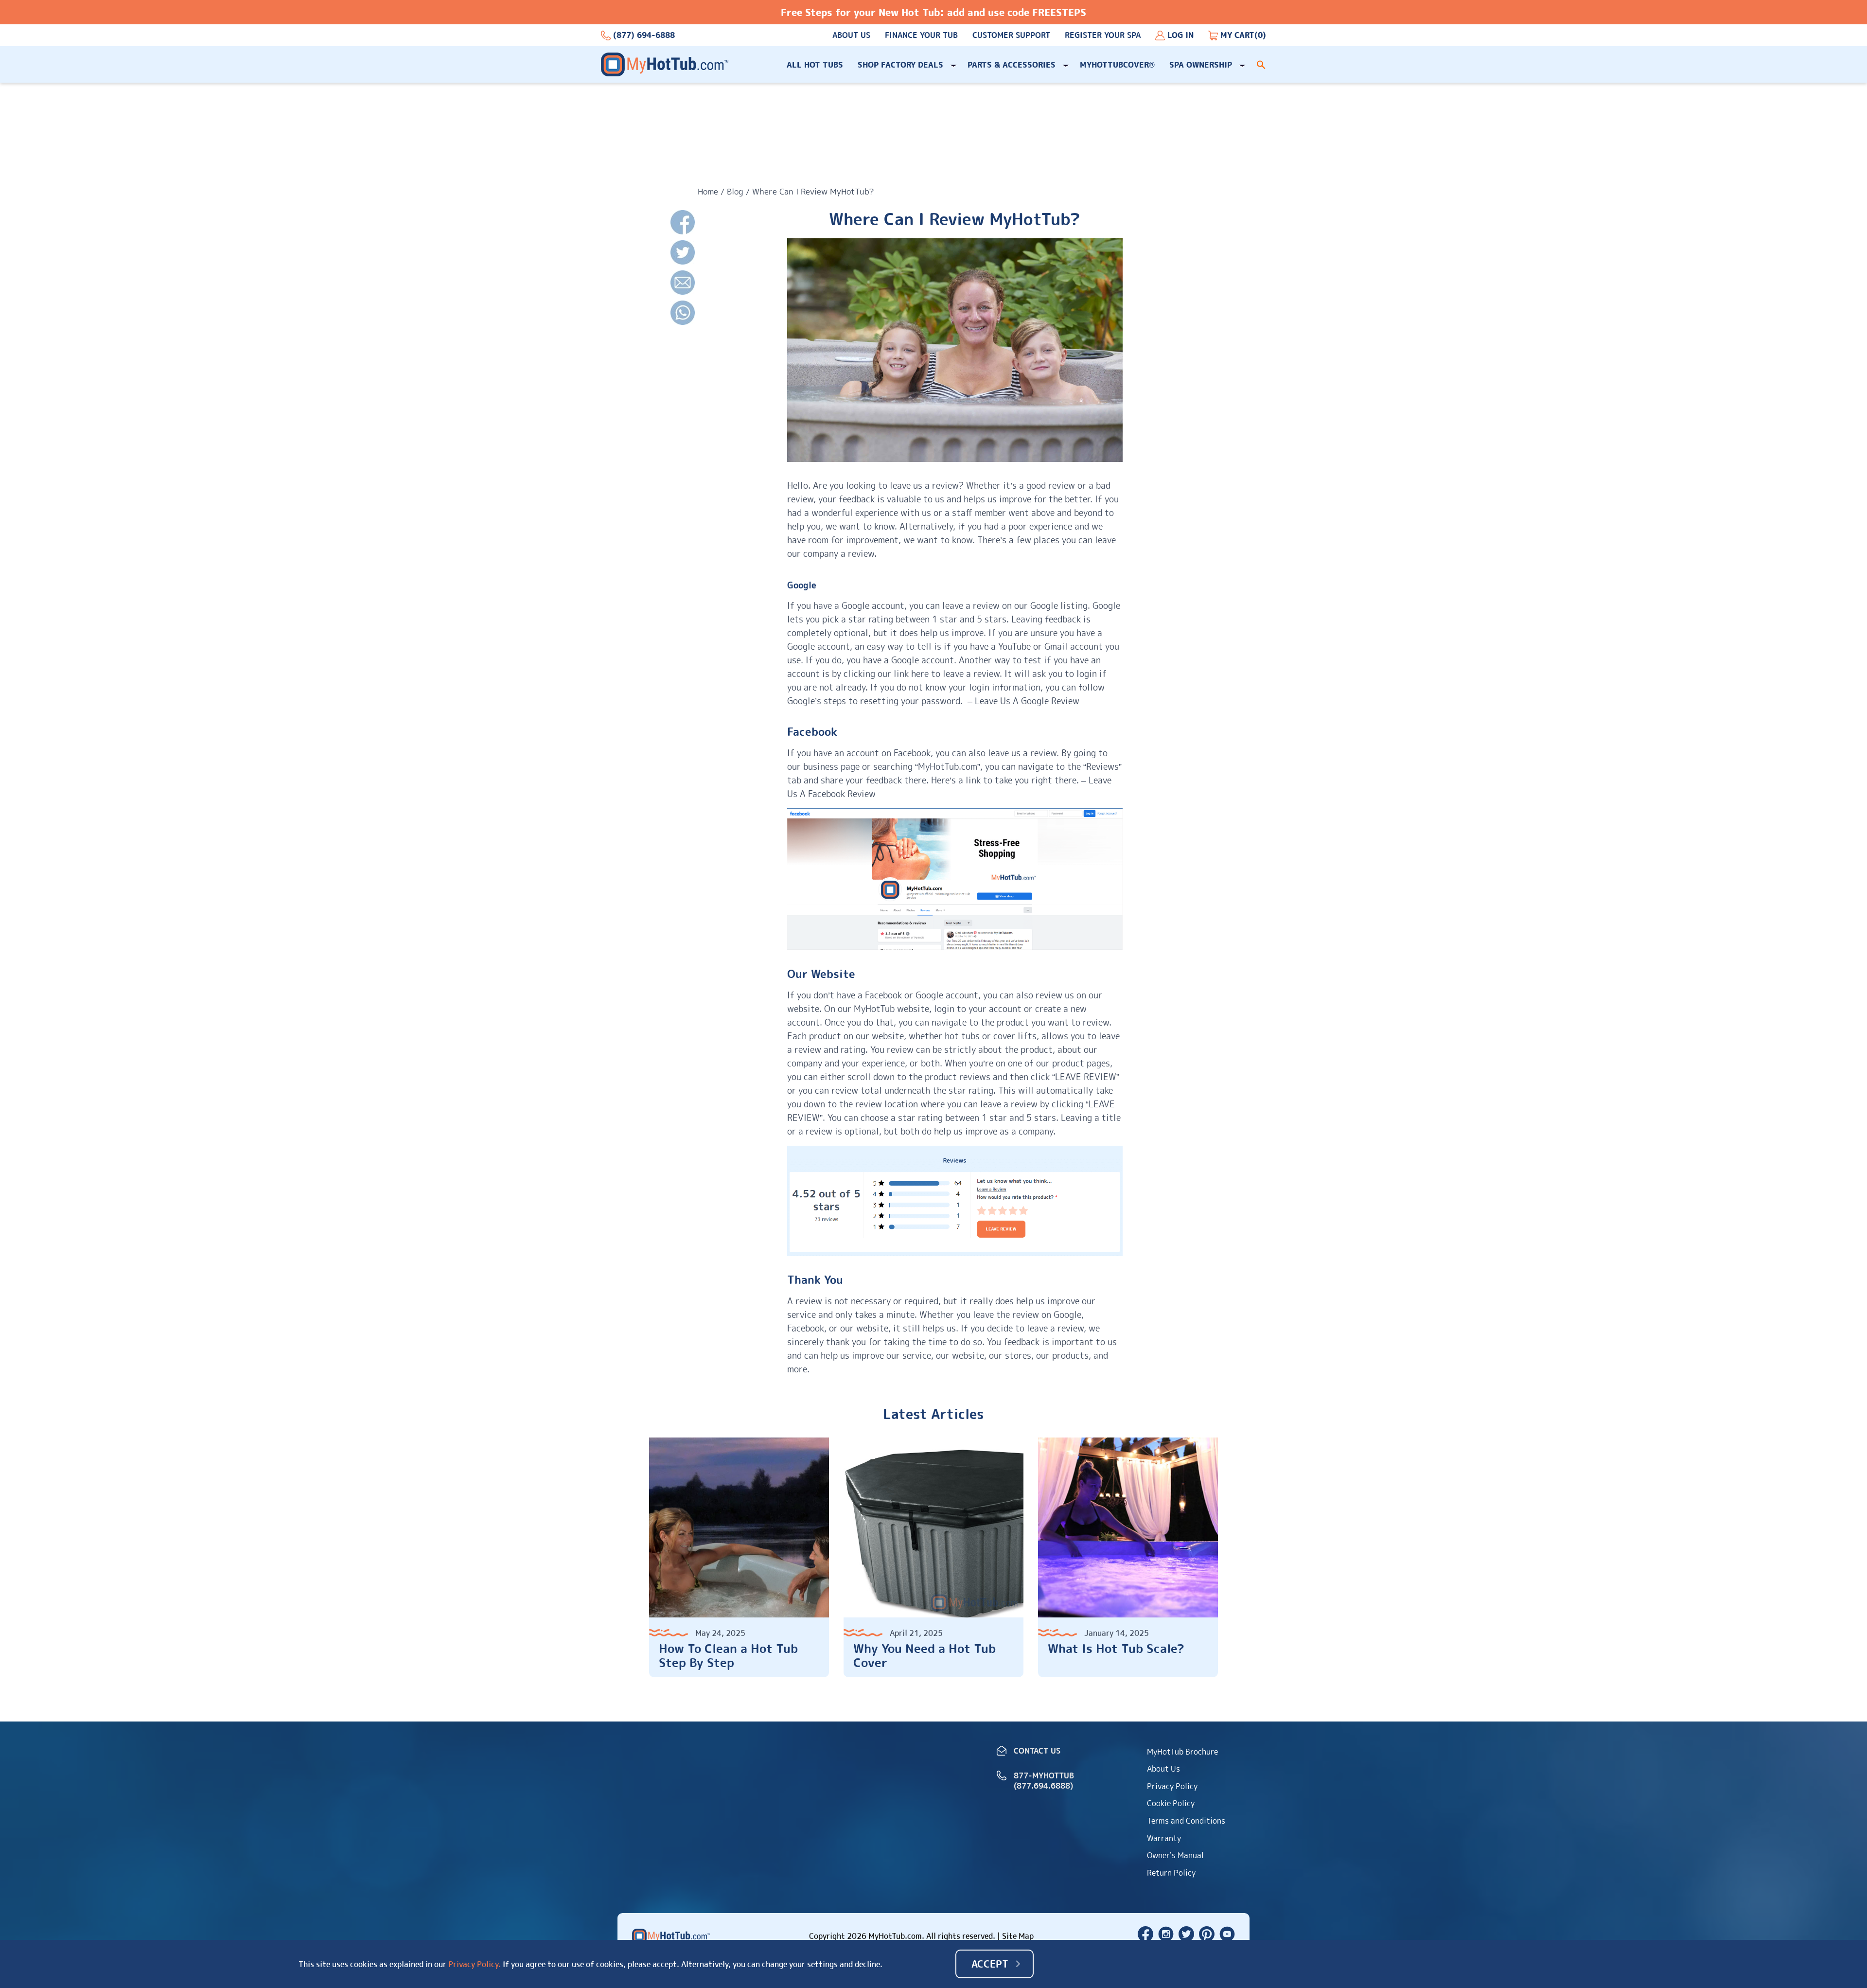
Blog (735, 191)
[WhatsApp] (683, 313)
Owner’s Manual (1175, 1855)
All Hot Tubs (815, 65)
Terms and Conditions (1186, 1821)
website (888, 1036)
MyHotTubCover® (1117, 65)
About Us (851, 35)
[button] (1261, 65)
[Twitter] (683, 253)
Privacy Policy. (475, 1964)
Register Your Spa (1103, 35)
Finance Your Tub (921, 35)
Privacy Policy (1172, 1786)
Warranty (1164, 1838)
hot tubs (962, 1036)
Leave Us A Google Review (1027, 701)
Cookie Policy (1171, 1803)
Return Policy (1171, 1873)
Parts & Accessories (1012, 65)
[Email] (683, 283)
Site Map (1018, 1936)
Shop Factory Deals (900, 65)
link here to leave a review (947, 674)
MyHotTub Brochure (1182, 1752)
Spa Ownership (1201, 65)
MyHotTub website (891, 1009)
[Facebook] (683, 223)
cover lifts (1015, 1036)
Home (708, 191)
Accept (990, 1964)
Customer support (1011, 35)
